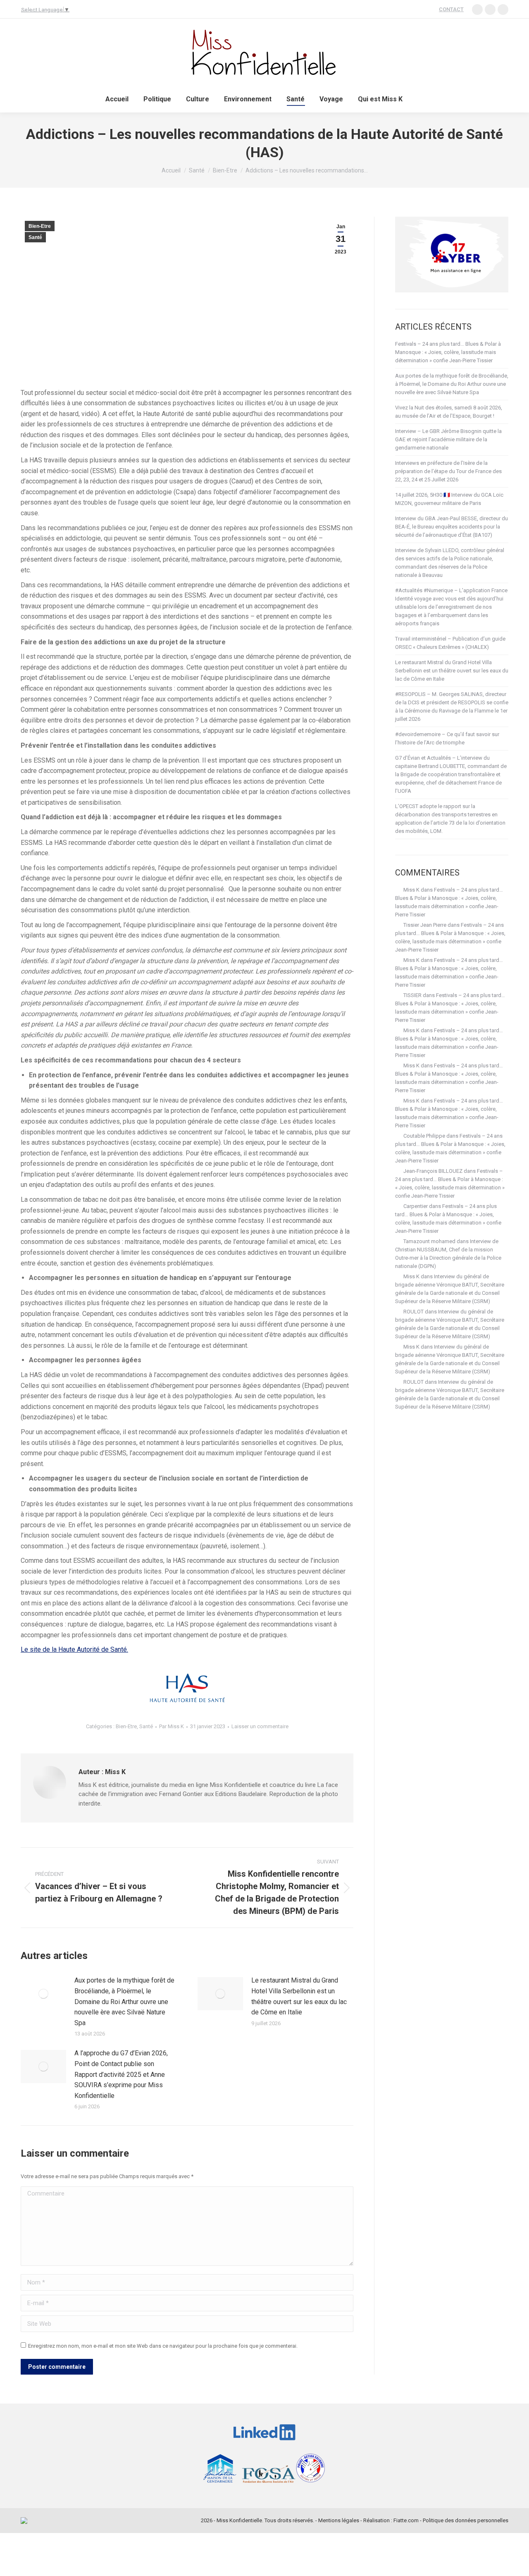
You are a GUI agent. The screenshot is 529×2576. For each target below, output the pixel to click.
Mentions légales (339, 2520)
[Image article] (43, 1994)
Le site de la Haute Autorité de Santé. (74, 1649)
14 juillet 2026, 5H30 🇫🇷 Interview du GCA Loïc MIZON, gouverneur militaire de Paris (449, 499)
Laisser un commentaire (260, 1726)
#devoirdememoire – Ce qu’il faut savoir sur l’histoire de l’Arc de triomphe (447, 738)
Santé (35, 237)
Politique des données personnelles (466, 2520)
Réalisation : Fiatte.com (391, 2520)
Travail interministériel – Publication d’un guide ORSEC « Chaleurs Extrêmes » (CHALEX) (450, 643)
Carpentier (416, 1206)
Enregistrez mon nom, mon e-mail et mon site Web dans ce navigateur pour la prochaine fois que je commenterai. (163, 2346)
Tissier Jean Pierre (425, 925)
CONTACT (451, 9)
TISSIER (412, 995)
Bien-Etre (40, 226)
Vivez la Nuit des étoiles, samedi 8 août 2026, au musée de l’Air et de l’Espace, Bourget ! (449, 412)
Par (172, 1726)
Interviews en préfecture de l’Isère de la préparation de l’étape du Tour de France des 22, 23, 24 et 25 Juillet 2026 (448, 471)
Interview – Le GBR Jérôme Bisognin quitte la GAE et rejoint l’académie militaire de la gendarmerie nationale (448, 439)
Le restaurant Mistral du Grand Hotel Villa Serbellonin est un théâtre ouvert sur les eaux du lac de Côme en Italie (299, 1996)
